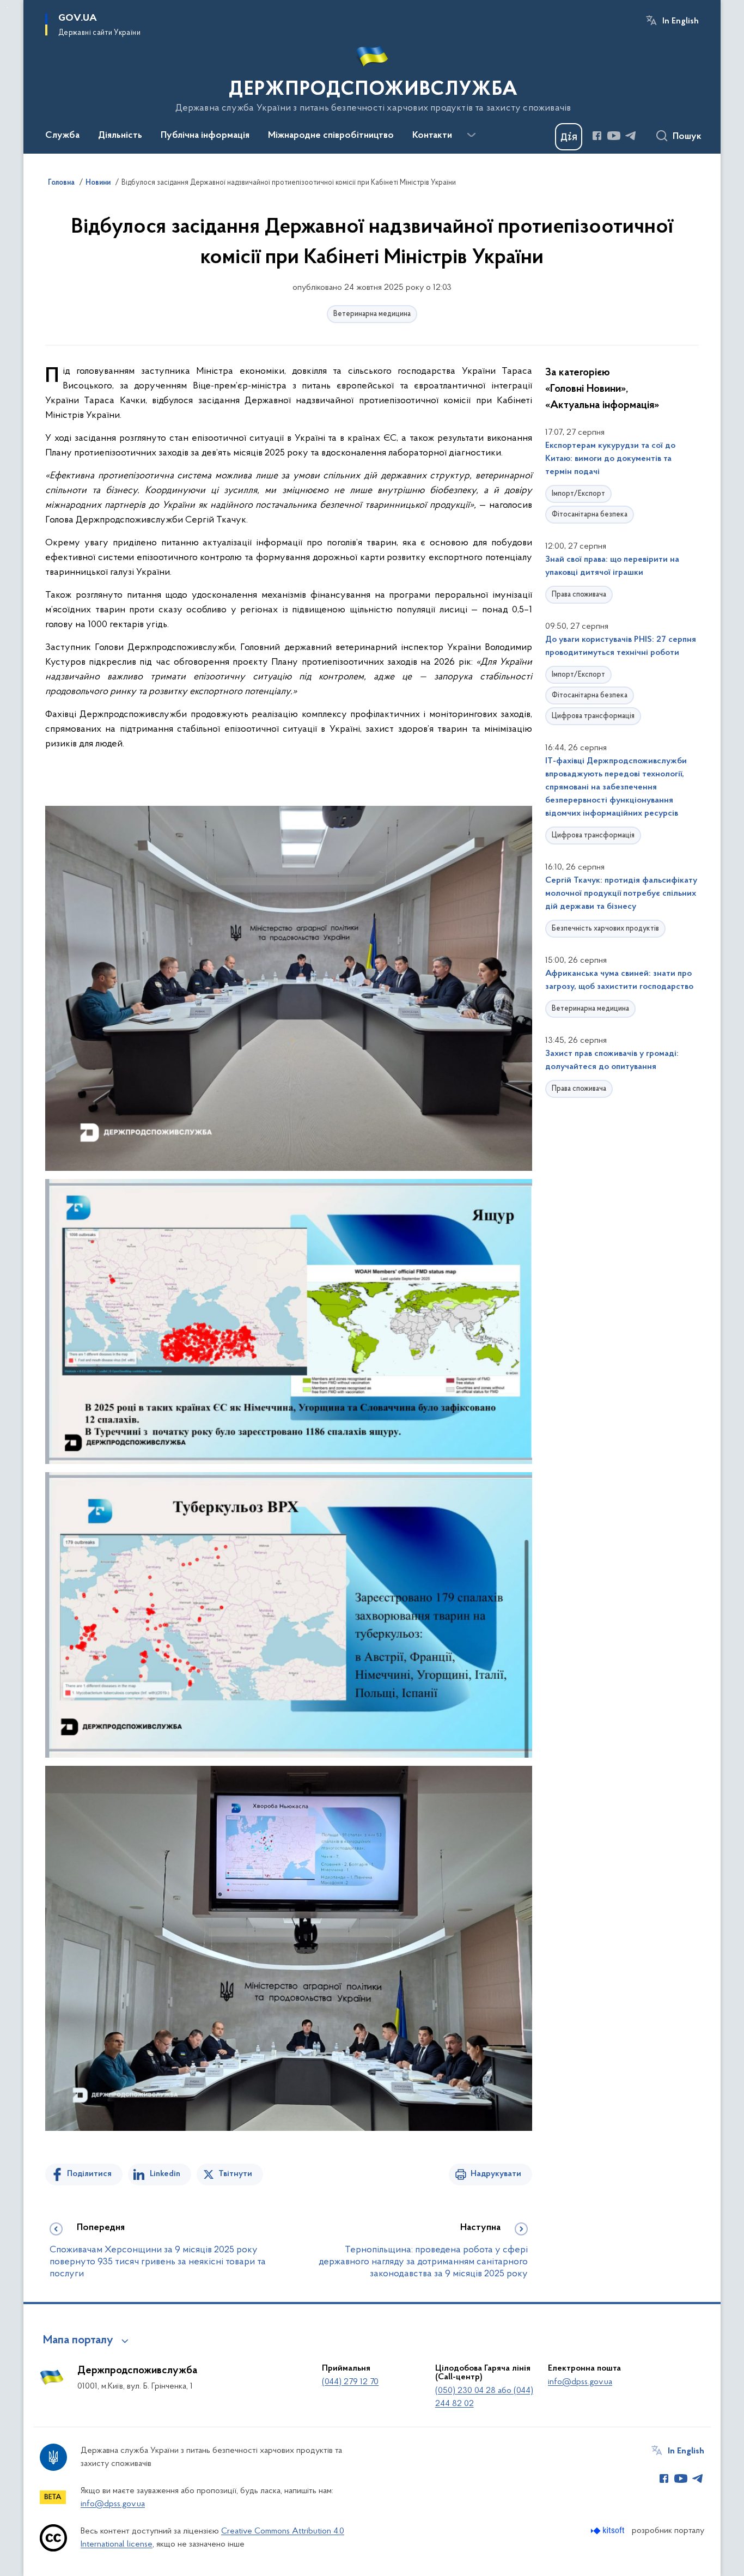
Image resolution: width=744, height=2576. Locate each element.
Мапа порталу (78, 2341)
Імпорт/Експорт (578, 494)
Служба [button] (62, 136)
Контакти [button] (432, 136)
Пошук (687, 137)
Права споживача (579, 595)
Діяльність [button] (120, 136)
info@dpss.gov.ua (580, 2382)
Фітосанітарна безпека (590, 515)
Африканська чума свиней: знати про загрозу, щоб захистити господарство (619, 980)
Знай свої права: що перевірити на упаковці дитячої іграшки (612, 566)
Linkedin (165, 2174)
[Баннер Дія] (569, 137)
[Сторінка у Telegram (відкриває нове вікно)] (631, 136)
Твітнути (235, 2174)
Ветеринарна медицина (372, 314)
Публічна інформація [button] (205, 136)
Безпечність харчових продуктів (605, 929)
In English (681, 21)
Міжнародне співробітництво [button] (331, 136)
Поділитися (89, 2174)
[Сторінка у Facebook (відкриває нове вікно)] (597, 136)
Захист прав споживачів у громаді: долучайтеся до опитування (612, 1060)
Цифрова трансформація (593, 716)
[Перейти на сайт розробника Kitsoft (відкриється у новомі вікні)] (609, 2531)
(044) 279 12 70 (350, 2382)
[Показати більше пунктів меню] (471, 135)
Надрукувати (496, 2174)
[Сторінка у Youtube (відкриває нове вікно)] (614, 136)
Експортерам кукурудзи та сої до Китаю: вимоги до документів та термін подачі (610, 459)
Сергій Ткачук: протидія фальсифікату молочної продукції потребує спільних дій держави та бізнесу (621, 894)
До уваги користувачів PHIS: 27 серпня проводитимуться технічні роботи (621, 646)
